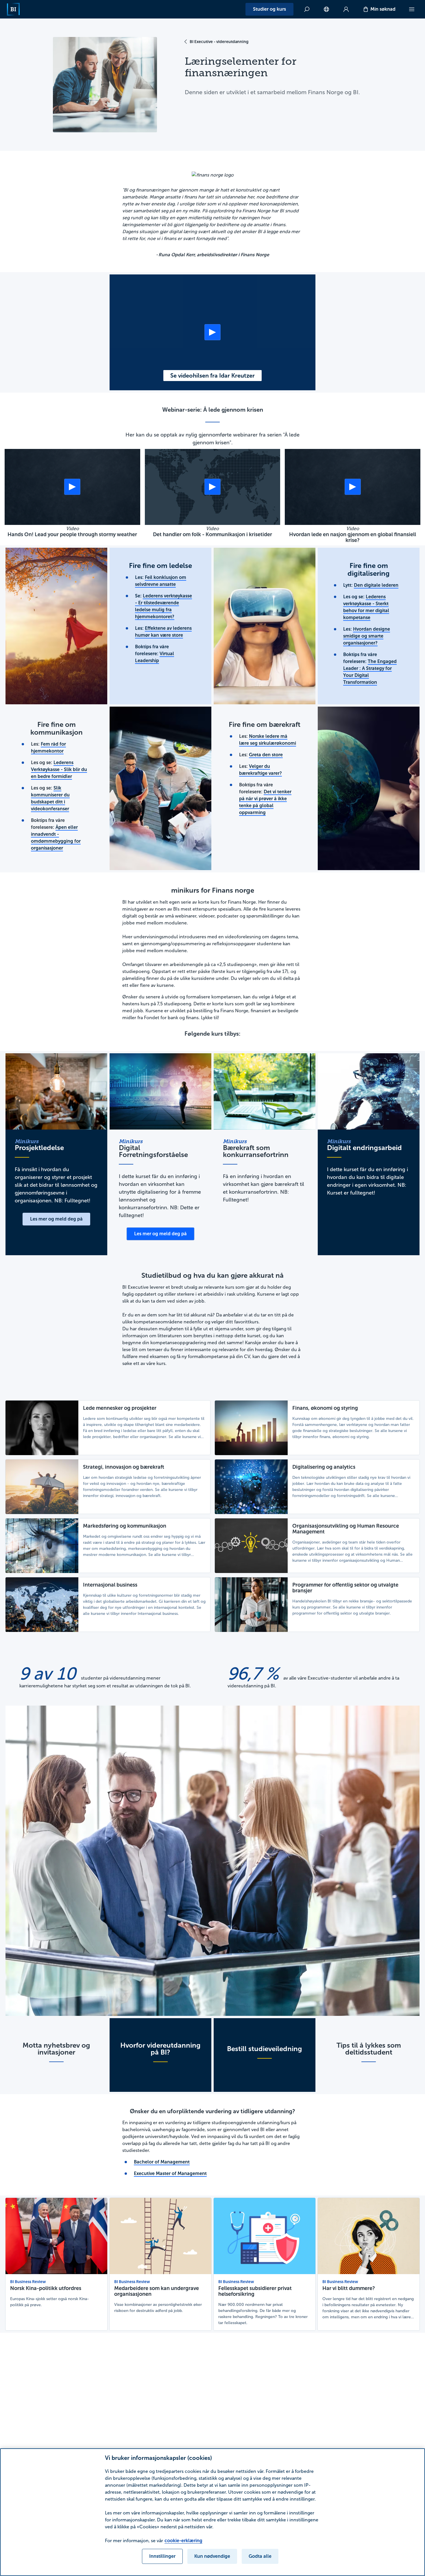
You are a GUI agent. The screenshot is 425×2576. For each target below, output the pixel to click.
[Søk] (307, 9)
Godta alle (260, 2556)
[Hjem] (13, 9)
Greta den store (266, 755)
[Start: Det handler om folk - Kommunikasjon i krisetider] (212, 487)
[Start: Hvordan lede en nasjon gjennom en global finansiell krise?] (353, 487)
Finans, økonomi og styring (325, 1408)
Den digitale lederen (376, 585)
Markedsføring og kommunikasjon (125, 1526)
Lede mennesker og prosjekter (120, 1408)
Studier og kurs (269, 9)
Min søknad (383, 9)
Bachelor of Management (162, 2162)
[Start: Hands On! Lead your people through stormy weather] (72, 487)
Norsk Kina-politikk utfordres (46, 2288)
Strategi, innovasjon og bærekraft (124, 1467)
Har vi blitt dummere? (349, 2288)
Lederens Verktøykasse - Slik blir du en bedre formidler (59, 769)
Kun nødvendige (212, 2556)
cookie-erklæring (183, 2541)
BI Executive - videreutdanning (219, 42)
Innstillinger (162, 2556)
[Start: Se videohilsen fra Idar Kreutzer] (212, 332)
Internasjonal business (110, 1585)
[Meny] (412, 9)
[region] (212, 2512)
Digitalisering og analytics (324, 1467)
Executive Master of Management (170, 2173)
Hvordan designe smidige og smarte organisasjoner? (367, 636)
